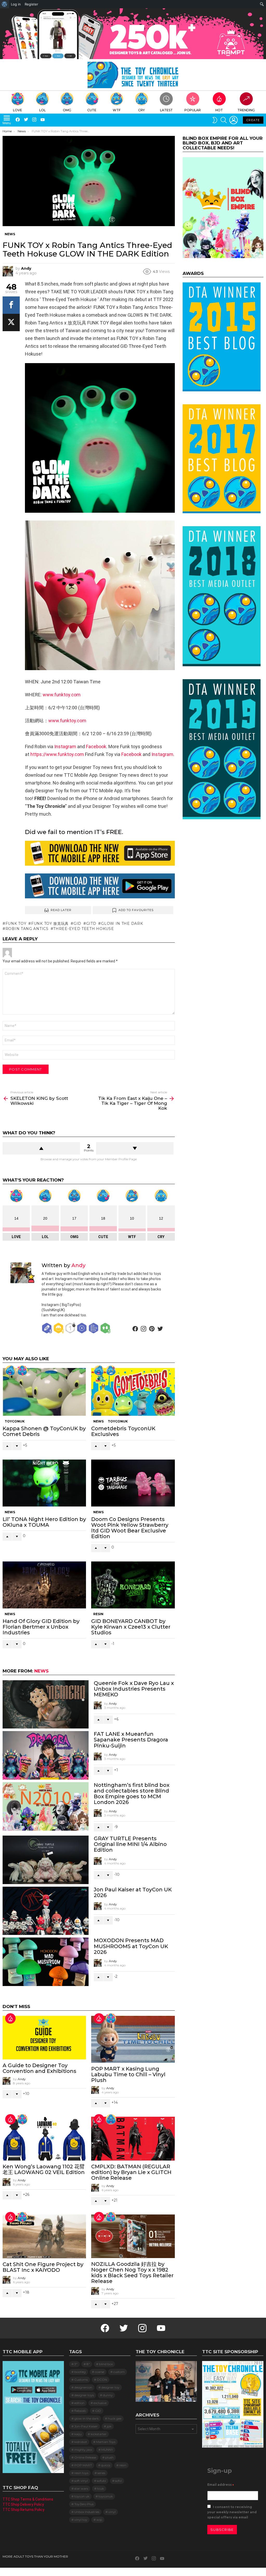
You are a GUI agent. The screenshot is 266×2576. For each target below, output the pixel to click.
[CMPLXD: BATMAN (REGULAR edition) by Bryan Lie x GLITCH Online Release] (133, 2139)
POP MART (83, 2465)
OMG (67, 110)
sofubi (101, 2481)
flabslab (80, 2411)
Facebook (96, 747)
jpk (109, 2426)
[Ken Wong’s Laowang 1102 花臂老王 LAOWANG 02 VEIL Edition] (44, 2139)
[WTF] (111, 1371)
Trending (246, 110)
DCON (102, 2380)
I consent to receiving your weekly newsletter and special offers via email (232, 2512)
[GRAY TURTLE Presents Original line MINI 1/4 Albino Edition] (46, 1860)
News (98, 1421)
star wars (81, 2488)
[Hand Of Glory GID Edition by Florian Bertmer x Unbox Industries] (44, 1585)
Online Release (85, 2457)
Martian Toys (106, 2442)
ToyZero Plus (84, 2504)
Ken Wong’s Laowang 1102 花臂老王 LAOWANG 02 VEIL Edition (44, 2169)
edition (79, 2403)
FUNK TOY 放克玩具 (50, 924)
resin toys (81, 2473)
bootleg (80, 2372)
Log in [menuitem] (16, 4)
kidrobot (81, 2442)
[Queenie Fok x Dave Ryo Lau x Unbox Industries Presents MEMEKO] (46, 1704)
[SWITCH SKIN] (215, 120)
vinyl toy (81, 2520)
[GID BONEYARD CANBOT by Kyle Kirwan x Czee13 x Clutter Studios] (133, 1585)
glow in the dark (122, 924)
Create (253, 120)
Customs (81, 2380)
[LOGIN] (234, 120)
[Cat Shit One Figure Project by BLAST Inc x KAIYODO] (44, 2236)
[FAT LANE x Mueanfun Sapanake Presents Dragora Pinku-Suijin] (46, 1755)
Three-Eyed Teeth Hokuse (84, 929)
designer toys (84, 2395)
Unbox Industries (87, 2512)
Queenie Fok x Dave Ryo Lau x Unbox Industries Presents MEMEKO (134, 1689)
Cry (141, 110)
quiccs (106, 2465)
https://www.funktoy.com (57, 754)
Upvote (41, 1148)
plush (109, 2457)
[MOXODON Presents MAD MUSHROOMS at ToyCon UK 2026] (46, 1962)
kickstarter (99, 2434)
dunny (108, 2395)
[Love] (22, 1371)
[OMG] (111, 2119)
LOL (42, 110)
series (101, 2473)
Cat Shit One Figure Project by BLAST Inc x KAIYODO (43, 2267)
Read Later (61, 910)
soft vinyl (81, 2481)
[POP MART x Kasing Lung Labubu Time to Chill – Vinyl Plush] (133, 2039)
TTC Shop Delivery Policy (23, 2504)
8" (88, 2364)
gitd (91, 924)
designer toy (110, 2387)
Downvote (135, 1148)
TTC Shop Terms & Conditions (28, 2499)
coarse (99, 2372)
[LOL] (10, 1371)
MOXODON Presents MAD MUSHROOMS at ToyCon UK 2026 (131, 1946)
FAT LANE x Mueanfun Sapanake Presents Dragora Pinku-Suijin (131, 1740)
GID (77, 924)
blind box (106, 2364)
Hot (219, 110)
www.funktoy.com (62, 695)
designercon (83, 2387)
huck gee (115, 2418)
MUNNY (107, 2450)
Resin (98, 1614)
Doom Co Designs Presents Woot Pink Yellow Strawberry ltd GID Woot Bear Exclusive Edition (130, 1528)
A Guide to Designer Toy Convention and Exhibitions (39, 2068)
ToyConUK (15, 1421)
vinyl (112, 2512)
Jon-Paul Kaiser (86, 2426)
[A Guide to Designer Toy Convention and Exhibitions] (44, 2038)
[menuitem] (5, 4)
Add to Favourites (136, 910)
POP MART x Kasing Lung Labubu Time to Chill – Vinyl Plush (128, 2074)
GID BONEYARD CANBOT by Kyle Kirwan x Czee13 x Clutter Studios (131, 1627)
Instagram (65, 747)
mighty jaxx (83, 2450)
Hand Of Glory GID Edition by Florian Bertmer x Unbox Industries (41, 1627)
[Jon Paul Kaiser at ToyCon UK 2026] (46, 1911)
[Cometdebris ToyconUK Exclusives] (133, 1392)
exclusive (100, 2403)
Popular (193, 110)
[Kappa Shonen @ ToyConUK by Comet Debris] (44, 1392)
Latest (166, 110)
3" (76, 2364)
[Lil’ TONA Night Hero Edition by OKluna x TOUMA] (44, 1483)
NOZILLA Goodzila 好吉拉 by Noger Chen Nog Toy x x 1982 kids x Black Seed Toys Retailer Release (132, 2273)
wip (99, 2520)
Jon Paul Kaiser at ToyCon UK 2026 (133, 1892)
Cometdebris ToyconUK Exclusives (123, 1431)
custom (119, 2372)
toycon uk (82, 2496)
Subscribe (222, 2530)
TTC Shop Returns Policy (24, 2510)
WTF (117, 110)
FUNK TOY (16, 924)
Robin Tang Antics (27, 929)
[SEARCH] (224, 120)
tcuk (101, 2488)
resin (123, 2465)
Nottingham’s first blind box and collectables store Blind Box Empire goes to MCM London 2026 (132, 1794)
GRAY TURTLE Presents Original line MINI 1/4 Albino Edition (130, 1844)
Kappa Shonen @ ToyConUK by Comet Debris (44, 1431)
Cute (92, 110)
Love (18, 110)
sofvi (118, 2481)
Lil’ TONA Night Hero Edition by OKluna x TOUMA (44, 1522)
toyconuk (106, 2496)
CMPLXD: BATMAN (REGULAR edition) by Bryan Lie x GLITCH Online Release (131, 2172)
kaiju (78, 2434)
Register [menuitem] (31, 4)
